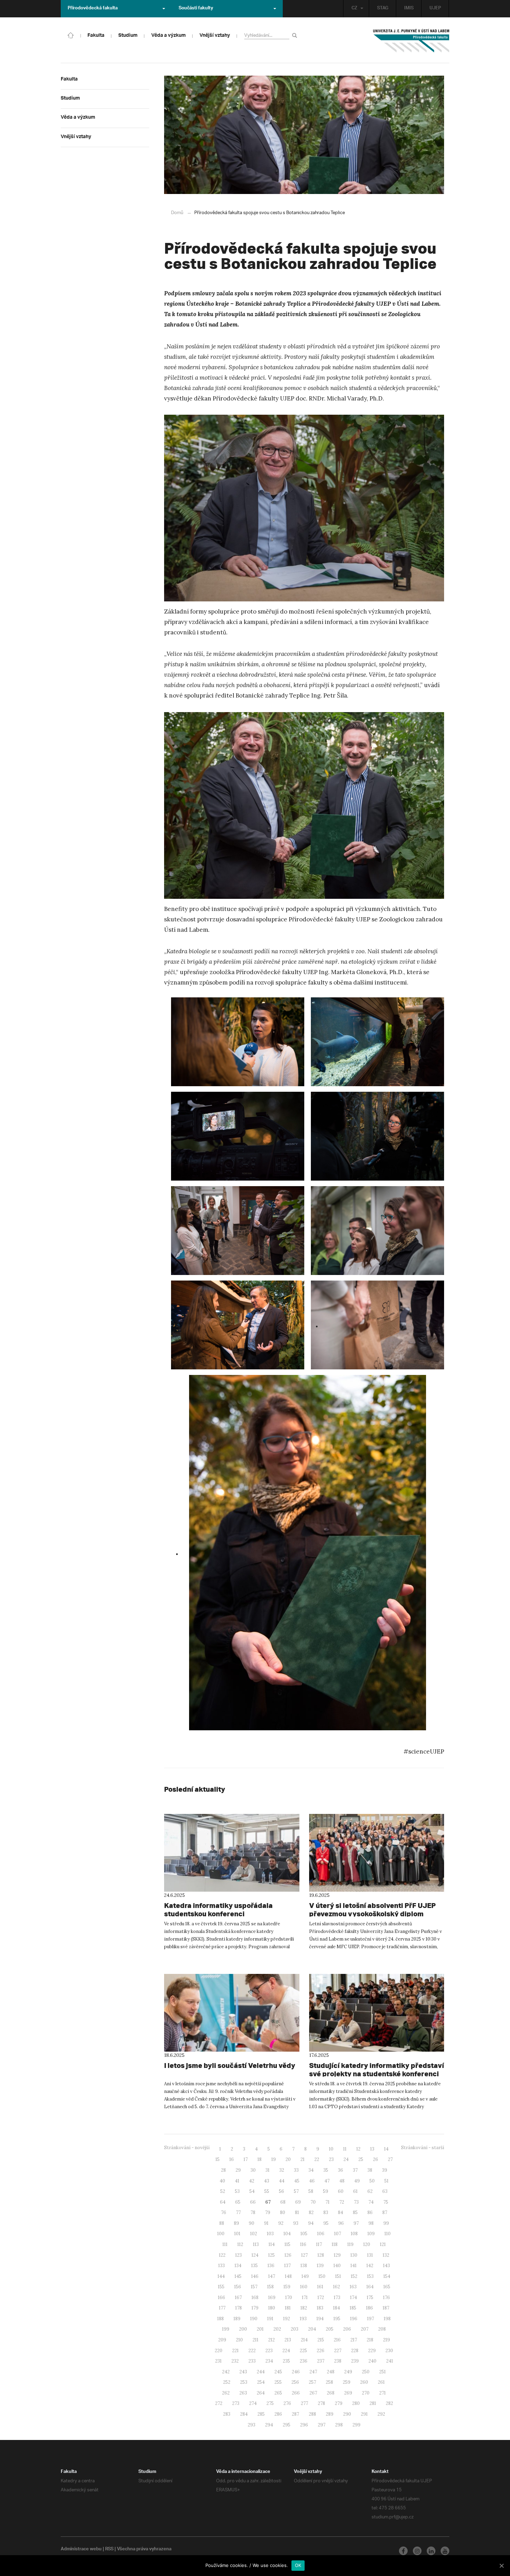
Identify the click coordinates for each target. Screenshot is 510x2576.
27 (390, 2159)
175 (370, 2298)
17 (246, 2159)
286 (278, 2414)
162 (337, 2287)
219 (386, 2340)
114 (272, 2244)
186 (369, 2308)
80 (283, 2212)
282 (389, 2403)
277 (304, 2403)
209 (222, 2340)
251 (382, 2372)
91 (266, 2223)
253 (244, 2382)
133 (222, 2266)
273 (236, 2403)
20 (288, 2159)
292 (381, 2414)
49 (357, 2181)
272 (219, 2403)
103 (270, 2234)
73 (356, 2202)
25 (361, 2159)
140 (337, 2266)
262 (226, 2393)
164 (370, 2287)
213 (288, 2340)
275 (270, 2403)
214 (304, 2340)
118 (335, 2244)
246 (296, 2372)
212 (271, 2340)
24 (346, 2159)
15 (218, 2159)
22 (317, 2159)
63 (385, 2191)
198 (387, 2319)
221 (235, 2351)
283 (227, 2414)
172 (321, 2298)
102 (254, 2234)
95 (326, 2223)
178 (239, 2308)
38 (370, 2170)
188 (220, 2319)
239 (355, 2361)
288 (312, 2414)
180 (272, 2308)
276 (287, 2403)
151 (338, 2276)
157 (254, 2287)
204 (312, 2329)
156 (238, 2287)
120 (367, 2244)
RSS (109, 2550)
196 (354, 2319)
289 (330, 2414)
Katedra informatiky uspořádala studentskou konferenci (218, 1910)
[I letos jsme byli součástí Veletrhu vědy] (232, 2013)
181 (288, 2308)
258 (329, 2382)
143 (386, 2266)
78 (253, 2212)
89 (236, 2223)
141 (354, 2266)
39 (385, 2170)
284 (244, 2414)
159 (287, 2287)
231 (218, 2361)
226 (321, 2351)
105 (304, 2234)
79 (268, 2212)
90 (252, 2223)
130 (354, 2255)
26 (376, 2159)
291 (364, 2414)
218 (370, 2340)
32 (282, 2170)
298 (339, 2425)
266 (296, 2393)
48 (342, 2181)
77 (238, 2212)
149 (305, 2276)
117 (319, 2244)
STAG (383, 9)
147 (272, 2276)
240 (372, 2361)
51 (386, 2181)
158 (270, 2287)
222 (252, 2351)
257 (312, 2382)
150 (322, 2276)
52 (223, 2191)
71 (328, 2202)
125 (271, 2255)
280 (356, 2403)
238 (338, 2361)
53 (237, 2191)
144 (221, 2276)
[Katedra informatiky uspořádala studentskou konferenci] (232, 1853)
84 (341, 2212)
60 (341, 2191)
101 (237, 2234)
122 (222, 2255)
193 (303, 2319)
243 (243, 2372)
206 (347, 2329)
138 (304, 2266)
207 (365, 2329)
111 (225, 2244)
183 (320, 2308)
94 (311, 2223)
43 (267, 2181)
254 (261, 2382)
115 (287, 2244)
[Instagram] (417, 2551)
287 (295, 2414)
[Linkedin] (431, 2551)
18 (260, 2159)
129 (337, 2255)
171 (305, 2298)
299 (356, 2425)
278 (321, 2403)
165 (387, 2287)
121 (383, 2244)
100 (221, 2234)
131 (370, 2255)
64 (223, 2202)
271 (382, 2393)
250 (366, 2372)
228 (355, 2351)
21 (303, 2159)
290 (347, 2414)
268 (331, 2393)
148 (288, 2276)
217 (354, 2340)
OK (298, 2565)
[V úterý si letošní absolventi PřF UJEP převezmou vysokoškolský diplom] (377, 1853)
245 (278, 2372)
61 (355, 2191)
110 (388, 2234)
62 (370, 2191)
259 (347, 2382)
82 (311, 2212)
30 (253, 2170)
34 (311, 2170)
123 (239, 2255)
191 (270, 2319)
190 (254, 2319)
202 (277, 2329)
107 (338, 2234)
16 (232, 2159)
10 (331, 2149)
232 (235, 2361)
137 (287, 2266)
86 (370, 2212)
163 (353, 2287)
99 (386, 2223)
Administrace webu (81, 2550)
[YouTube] (445, 2551)
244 (261, 2372)
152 (354, 2276)
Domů (177, 213)
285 (261, 2414)
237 (321, 2361)
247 (313, 2372)
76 (224, 2212)
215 (321, 2340)
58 (311, 2191)
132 (386, 2255)
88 (222, 2223)
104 (287, 2234)
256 (295, 2382)
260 (364, 2382)
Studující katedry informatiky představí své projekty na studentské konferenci (377, 2070)
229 (372, 2351)
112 (240, 2244)
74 (371, 2202)
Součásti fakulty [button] (196, 9)
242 (226, 2372)
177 (222, 2308)
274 (253, 2403)
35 (326, 2170)
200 (243, 2329)
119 (350, 2244)
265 (278, 2393)
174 (354, 2298)
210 (239, 2340)
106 (321, 2234)
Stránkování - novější (187, 2148)
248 (331, 2372)
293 (252, 2425)
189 (237, 2319)
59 (326, 2191)
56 (282, 2191)
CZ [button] (354, 9)
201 (260, 2329)
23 (331, 2159)
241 (390, 2361)
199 (226, 2329)
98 (371, 2223)
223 (269, 2351)
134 (238, 2266)
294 (269, 2425)
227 (338, 2351)
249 (348, 2372)
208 (382, 2329)
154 (387, 2276)
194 (320, 2319)
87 (385, 2212)
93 (296, 2223)
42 (252, 2181)
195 (337, 2319)
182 (304, 2308)
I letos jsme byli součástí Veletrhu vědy (230, 2065)
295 (287, 2425)
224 (286, 2351)
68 (283, 2202)
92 (281, 2223)
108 (354, 2234)
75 (386, 2202)
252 (227, 2382)
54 (252, 2191)
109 (371, 2234)
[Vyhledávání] (296, 35)
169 (272, 2298)
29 (238, 2170)
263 (243, 2393)
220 (219, 2351)
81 (297, 2212)
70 (313, 2202)
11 (345, 2149)
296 (304, 2425)
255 (278, 2382)
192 (287, 2319)
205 (330, 2329)
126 (288, 2255)
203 (295, 2329)
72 (342, 2202)
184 (337, 2308)
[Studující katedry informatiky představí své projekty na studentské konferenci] (377, 2013)
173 (337, 2298)
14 (386, 2149)
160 (304, 2287)
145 (238, 2276)
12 (358, 2149)
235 (286, 2361)
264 (261, 2393)
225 (303, 2351)
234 (269, 2361)
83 (326, 2212)
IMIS (409, 9)
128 (321, 2255)
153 (370, 2276)
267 (313, 2393)
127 (304, 2255)
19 (274, 2159)
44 (282, 2181)
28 (223, 2170)
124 (255, 2255)
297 (322, 2425)
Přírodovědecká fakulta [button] (93, 9)
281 (373, 2403)
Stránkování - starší (423, 2148)
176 (386, 2298)
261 (381, 2382)
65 (238, 2202)
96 (341, 2223)
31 (267, 2170)
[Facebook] (403, 2551)
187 (386, 2308)
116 (303, 2244)
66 (253, 2202)
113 (256, 2244)
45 (297, 2181)
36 (341, 2170)
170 (289, 2298)
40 (222, 2181)
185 (353, 2308)
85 (355, 2212)
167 (238, 2298)
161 (320, 2287)
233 (252, 2361)
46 (312, 2181)
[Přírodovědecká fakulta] (71, 35)
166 (222, 2298)
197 (371, 2319)
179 (255, 2308)
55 (267, 2191)
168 (255, 2298)
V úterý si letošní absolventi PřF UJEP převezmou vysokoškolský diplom (372, 1910)
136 (271, 2266)
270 (366, 2393)
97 (356, 2223)
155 (221, 2287)
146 (255, 2276)
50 (372, 2181)
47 (327, 2181)
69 (298, 2202)
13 (372, 2149)
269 (348, 2393)
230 (389, 2351)
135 (254, 2266)
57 (296, 2191)
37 (355, 2170)
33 (296, 2170)
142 (370, 2266)
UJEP (435, 9)
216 (337, 2340)
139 (320, 2266)
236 (304, 2361)
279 (339, 2403)
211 (256, 2340)
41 (237, 2181)
